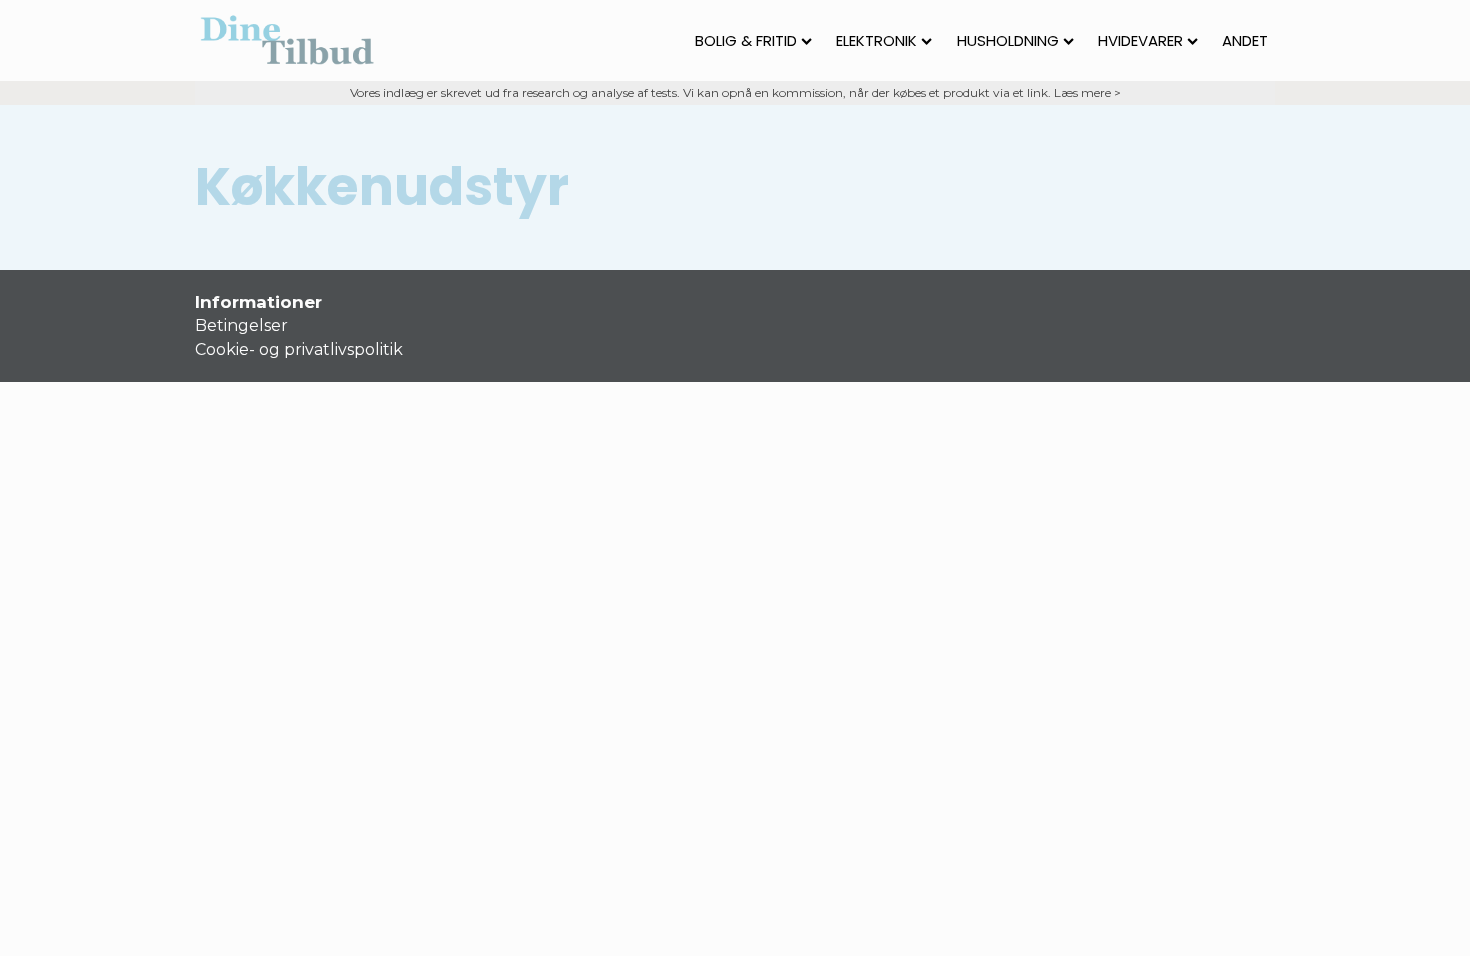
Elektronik (876, 40)
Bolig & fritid (746, 40)
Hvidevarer (1140, 40)
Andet (1245, 40)
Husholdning (1008, 40)
